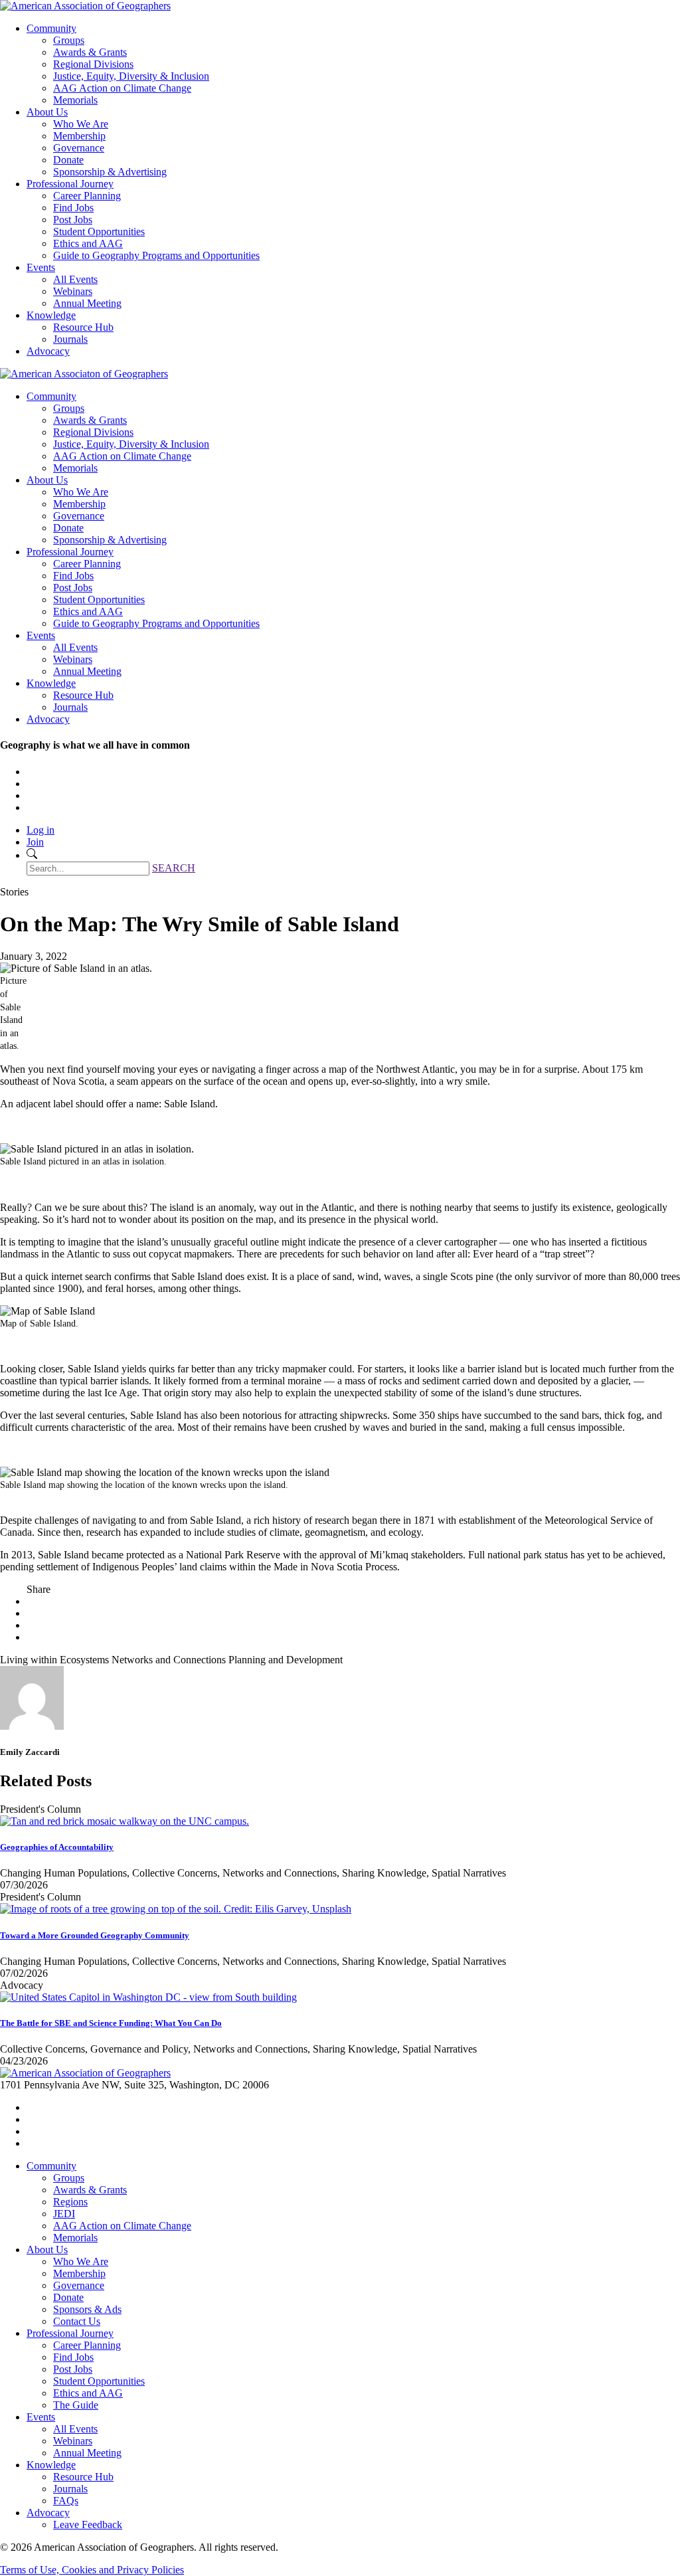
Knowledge (51, 315)
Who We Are (81, 124)
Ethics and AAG (88, 243)
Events (41, 267)
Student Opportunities (99, 231)
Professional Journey (70, 184)
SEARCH (174, 868)
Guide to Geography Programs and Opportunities (156, 255)
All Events (75, 279)
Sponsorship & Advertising (110, 172)
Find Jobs (73, 208)
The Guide (76, 2405)
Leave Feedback (88, 2525)
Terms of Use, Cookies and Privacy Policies (92, 2570)
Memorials (75, 100)
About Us (47, 112)
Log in (41, 830)
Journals (70, 339)
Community (51, 28)
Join (35, 842)
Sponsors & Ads (87, 2309)
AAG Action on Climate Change (122, 88)
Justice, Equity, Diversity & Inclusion (131, 76)
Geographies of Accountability (57, 1847)
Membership (79, 136)
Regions (70, 2202)
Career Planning (87, 196)
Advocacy (48, 351)
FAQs (66, 2501)
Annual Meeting (87, 303)
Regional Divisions (93, 64)
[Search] (32, 855)
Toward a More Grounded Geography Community (95, 1935)
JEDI (64, 2214)
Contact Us (77, 2321)
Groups (69, 40)
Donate (68, 160)
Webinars (73, 291)
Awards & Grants (90, 52)
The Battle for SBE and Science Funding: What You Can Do (111, 2023)
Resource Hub (83, 327)
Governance (79, 148)
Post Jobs (73, 220)
